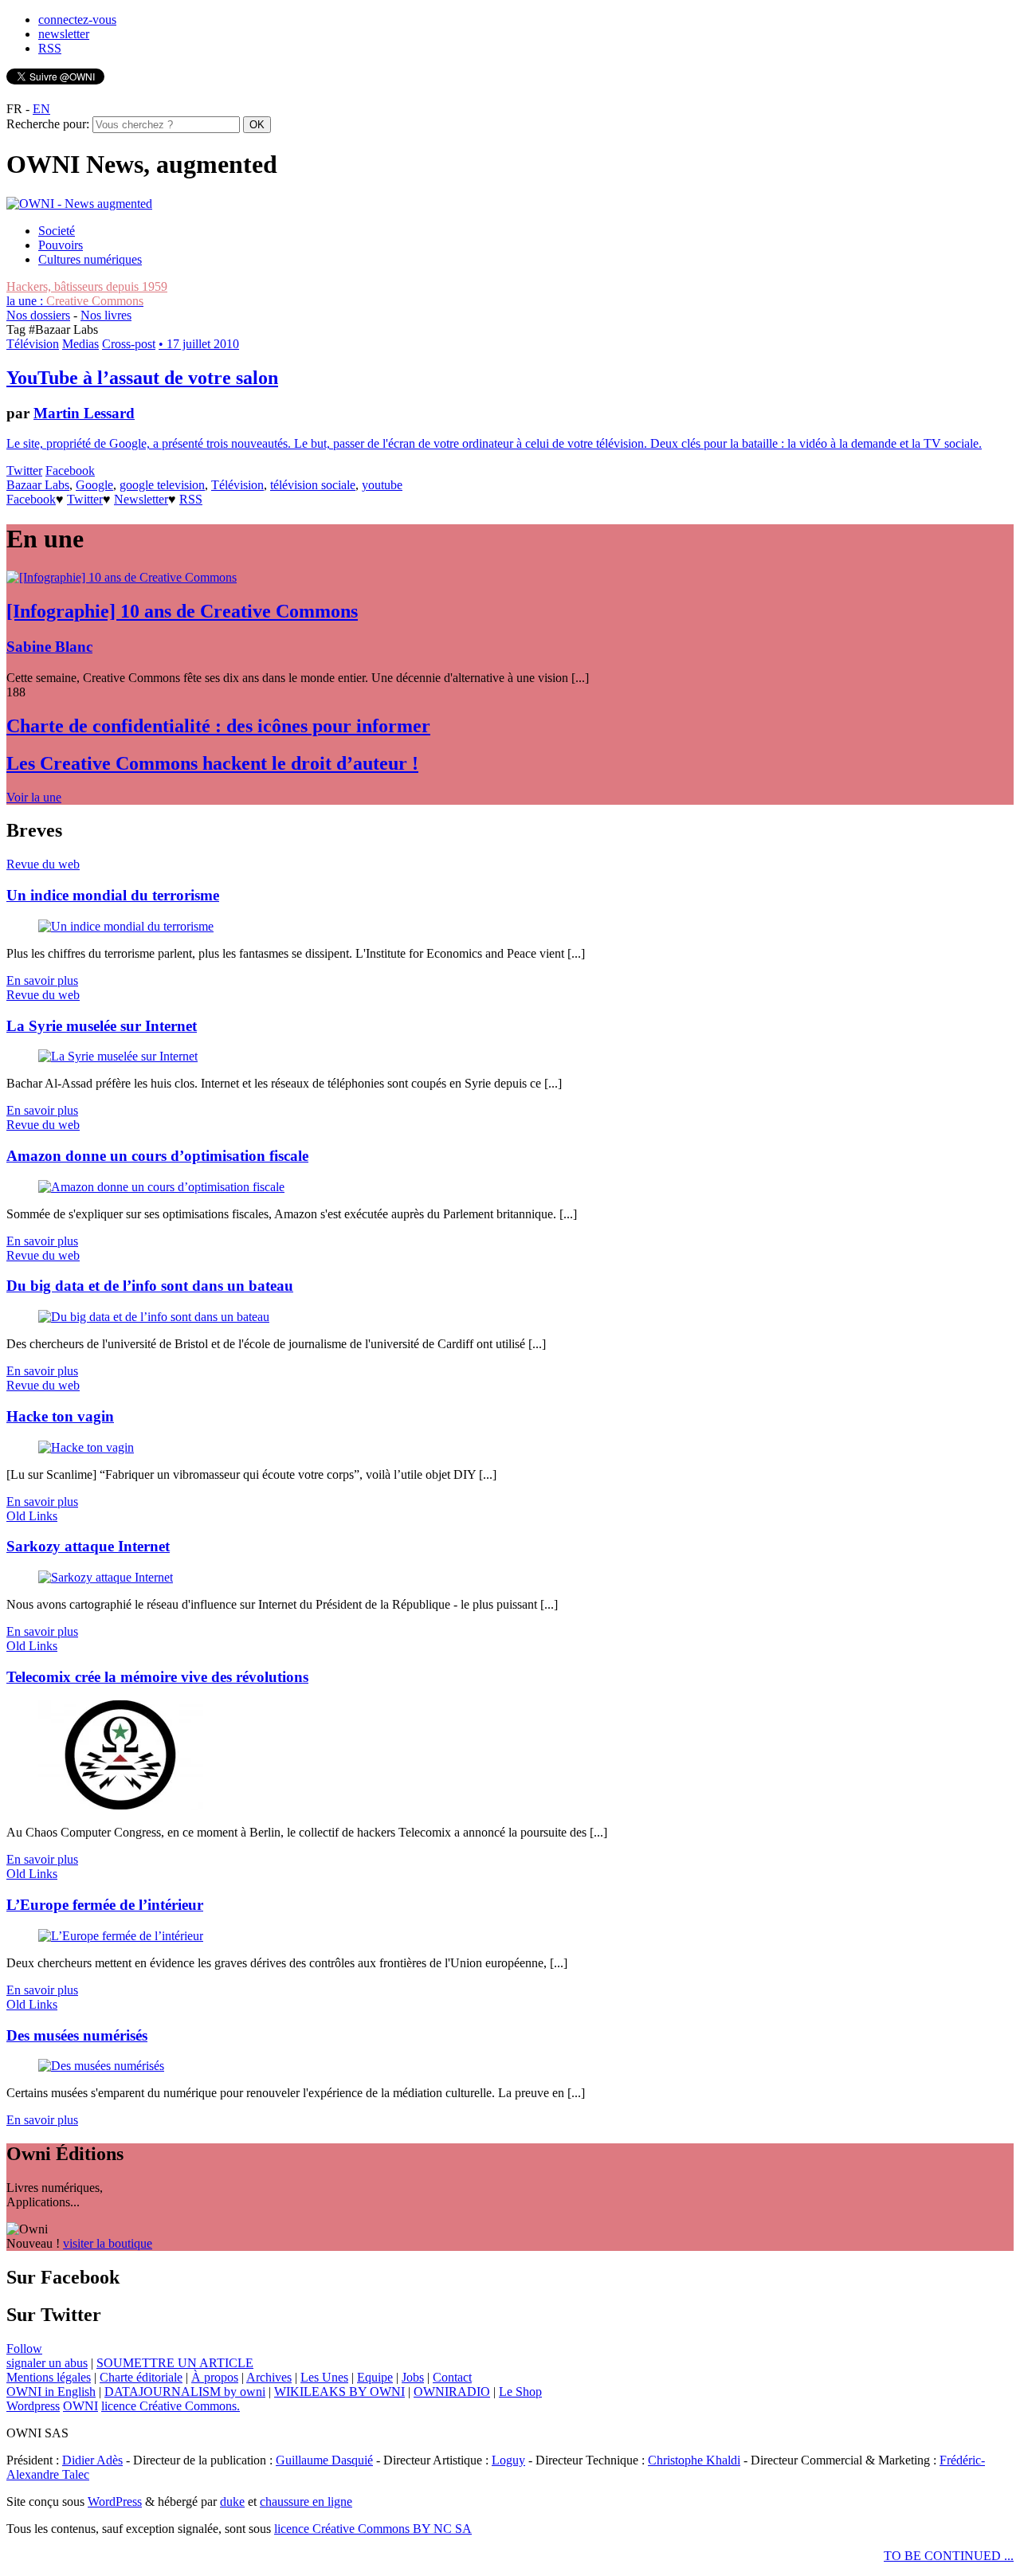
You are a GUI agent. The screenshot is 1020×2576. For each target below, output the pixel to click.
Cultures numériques (90, 259)
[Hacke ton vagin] (86, 1447)
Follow (24, 2349)
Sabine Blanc (49, 647)
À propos (215, 2377)
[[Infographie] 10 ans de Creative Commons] (122, 577)
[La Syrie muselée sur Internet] (118, 1056)
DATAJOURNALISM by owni (185, 2392)
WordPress (115, 2502)
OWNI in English (51, 2392)
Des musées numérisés (77, 2035)
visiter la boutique (108, 2243)
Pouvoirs (61, 245)
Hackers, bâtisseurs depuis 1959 (87, 286)
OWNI (80, 2406)
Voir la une (34, 797)
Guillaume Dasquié (324, 2460)
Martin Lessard (84, 413)
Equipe (375, 2377)
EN (41, 109)
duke (232, 2502)
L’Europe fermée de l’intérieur (105, 1905)
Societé (57, 231)
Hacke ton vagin (60, 1416)
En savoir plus (42, 980)
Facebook (70, 471)
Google (94, 485)
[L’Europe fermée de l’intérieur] (121, 1936)
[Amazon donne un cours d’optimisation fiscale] (161, 1187)
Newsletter (141, 499)
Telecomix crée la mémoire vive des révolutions (157, 1677)
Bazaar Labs (38, 485)
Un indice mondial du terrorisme (113, 895)
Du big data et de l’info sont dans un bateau (150, 1286)
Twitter (24, 471)
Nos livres (106, 315)
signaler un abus (47, 2363)
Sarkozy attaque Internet (88, 1546)
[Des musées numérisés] (101, 2066)
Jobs (413, 2377)
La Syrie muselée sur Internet (102, 1026)
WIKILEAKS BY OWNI (339, 2392)
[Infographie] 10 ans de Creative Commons (182, 611)
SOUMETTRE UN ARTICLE (175, 2363)
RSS (50, 48)
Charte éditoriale (141, 2377)
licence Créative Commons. (171, 2406)
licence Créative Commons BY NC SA (373, 2529)
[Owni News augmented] (79, 204)
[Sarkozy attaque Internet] (106, 1577)
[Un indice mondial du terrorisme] (126, 926)
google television (162, 485)
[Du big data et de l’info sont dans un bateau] (154, 1317)
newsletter (64, 34)
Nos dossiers (38, 315)
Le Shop (520, 2392)
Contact (452, 2377)
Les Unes (324, 2377)
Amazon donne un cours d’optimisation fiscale (157, 1156)
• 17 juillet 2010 (199, 344)
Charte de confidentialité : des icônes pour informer (218, 726)
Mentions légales (49, 2377)
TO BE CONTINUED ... (949, 2556)
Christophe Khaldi (694, 2460)
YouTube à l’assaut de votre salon (142, 378)
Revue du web (43, 864)
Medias (80, 344)
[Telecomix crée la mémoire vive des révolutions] (121, 1805)
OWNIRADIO (452, 2392)
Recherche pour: (48, 124)
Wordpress (33, 2406)
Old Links (32, 1516)
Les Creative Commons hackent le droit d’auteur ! (212, 763)
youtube (382, 485)
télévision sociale (313, 485)
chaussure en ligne (306, 2502)
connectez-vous (77, 20)
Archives (269, 2377)
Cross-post (129, 344)
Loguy (508, 2460)
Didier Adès (92, 2460)
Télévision (33, 344)
